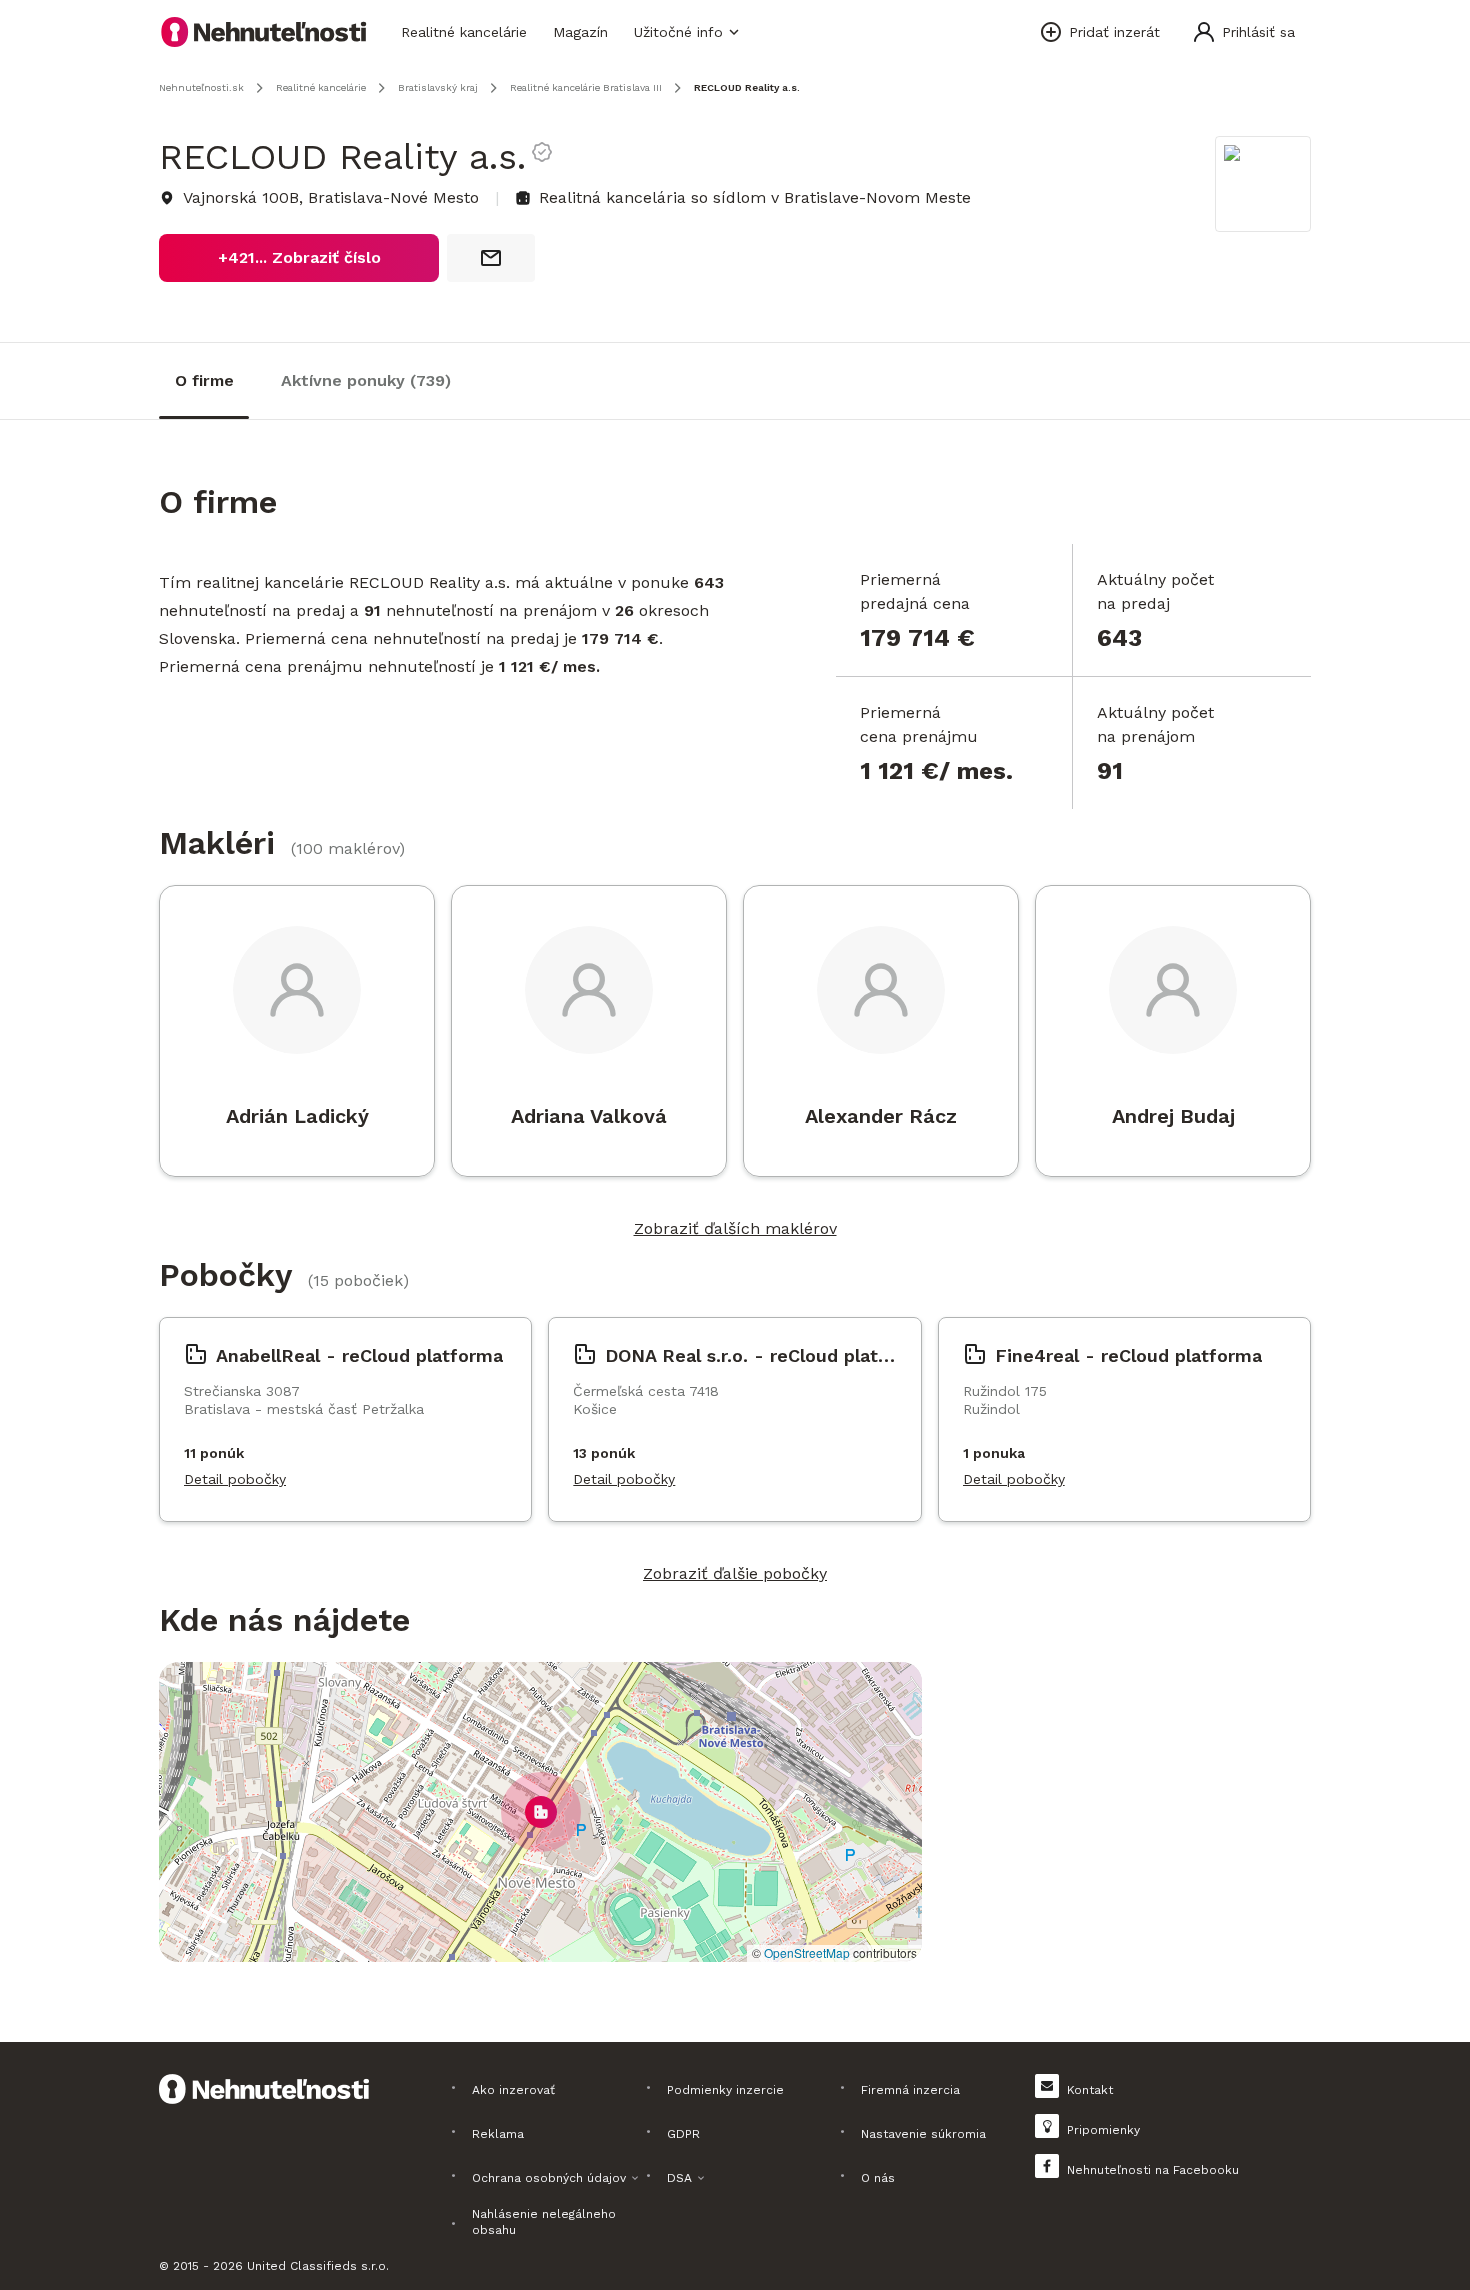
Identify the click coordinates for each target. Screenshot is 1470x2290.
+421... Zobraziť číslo (299, 257)
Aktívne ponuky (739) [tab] (366, 380)
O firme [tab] (204, 380)
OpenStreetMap (807, 1952)
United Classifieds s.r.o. (318, 2266)
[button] (541, 1812)
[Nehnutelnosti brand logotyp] (264, 32)
